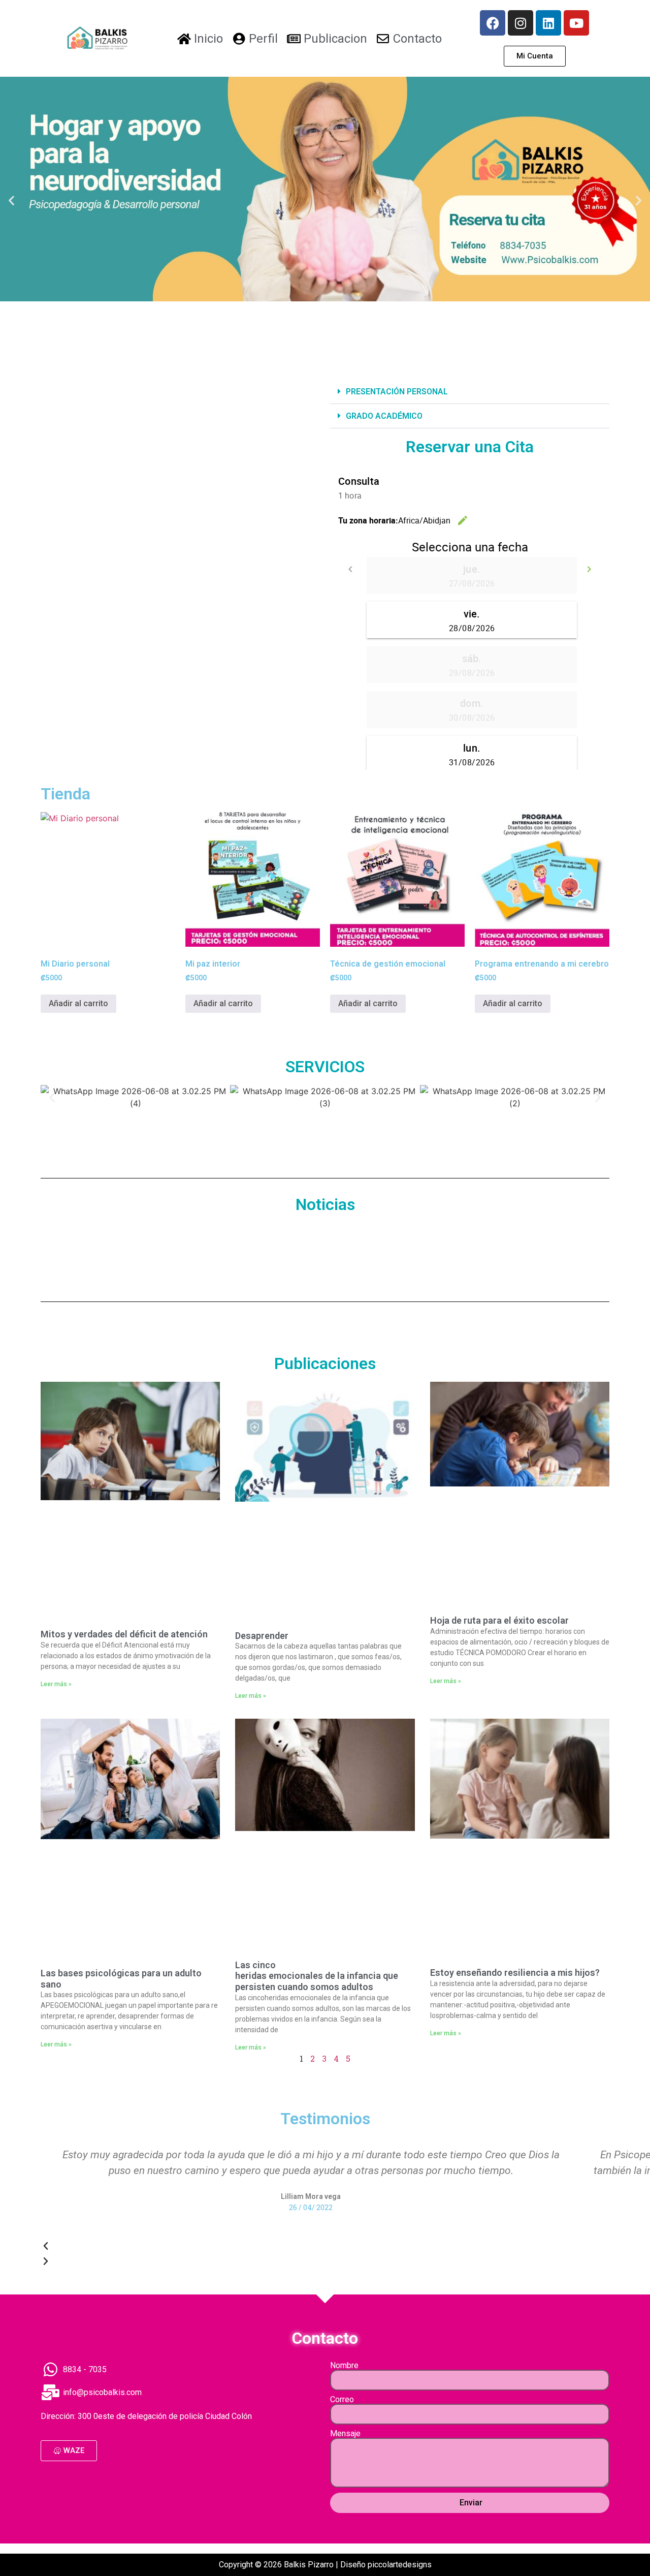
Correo (342, 2400)
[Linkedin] (548, 23)
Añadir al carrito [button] (78, 1003)
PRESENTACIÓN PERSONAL (397, 392)
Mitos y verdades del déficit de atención (124, 1634)
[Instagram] (521, 23)
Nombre (344, 2366)
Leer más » (56, 1684)
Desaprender (262, 1636)
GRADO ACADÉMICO (384, 416)
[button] (11, 200)
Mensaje (345, 2434)
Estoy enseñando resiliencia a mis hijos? (515, 1973)
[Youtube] (576, 23)
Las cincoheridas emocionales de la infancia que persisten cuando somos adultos (317, 1976)
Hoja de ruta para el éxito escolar (499, 1620)
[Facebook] (493, 23)
